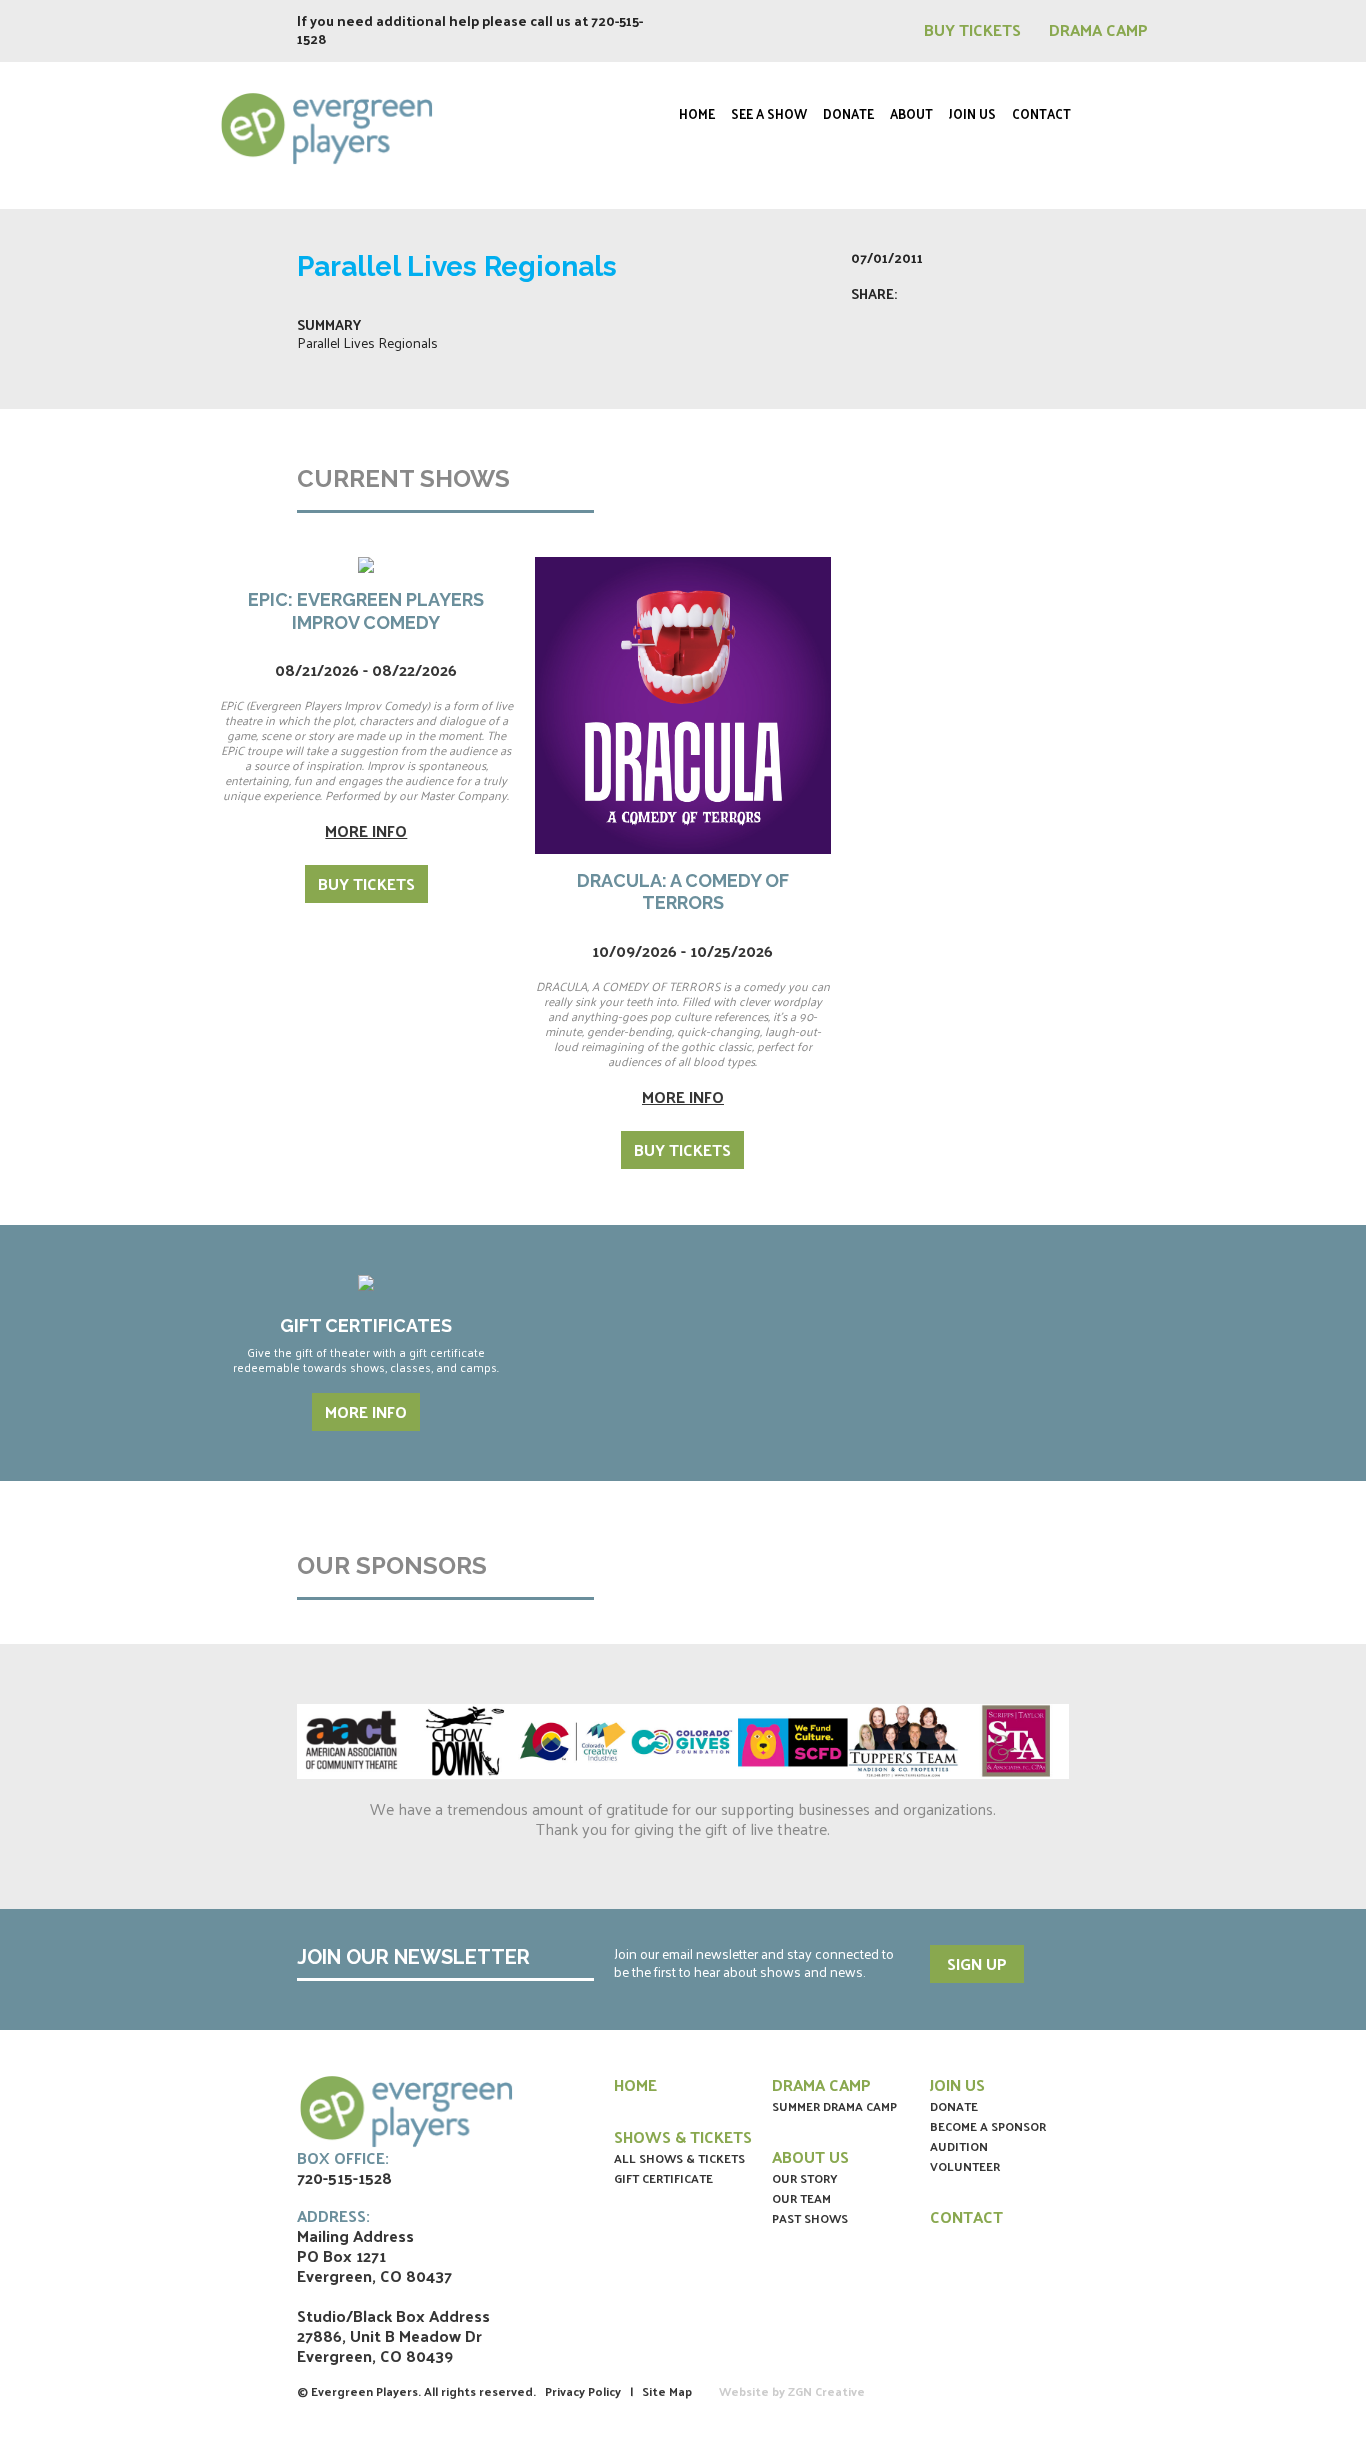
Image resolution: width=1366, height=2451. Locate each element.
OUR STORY (805, 2178)
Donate (848, 113)
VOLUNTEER (965, 2166)
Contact (1041, 113)
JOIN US (957, 2084)
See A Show (769, 113)
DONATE (954, 2106)
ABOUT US (810, 2156)
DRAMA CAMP (1098, 29)
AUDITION (959, 2146)
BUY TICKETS (974, 29)
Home (697, 113)
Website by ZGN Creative (792, 2391)
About (911, 113)
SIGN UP (977, 1963)
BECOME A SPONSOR (988, 2126)
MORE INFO (366, 1411)
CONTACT (966, 2216)
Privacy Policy (583, 2391)
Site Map (667, 2391)
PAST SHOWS (810, 2218)
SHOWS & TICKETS (683, 2136)
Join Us (972, 113)
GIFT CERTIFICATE (663, 2178)
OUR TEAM (801, 2198)
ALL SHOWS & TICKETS (679, 2158)
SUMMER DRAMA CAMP (834, 2106)
